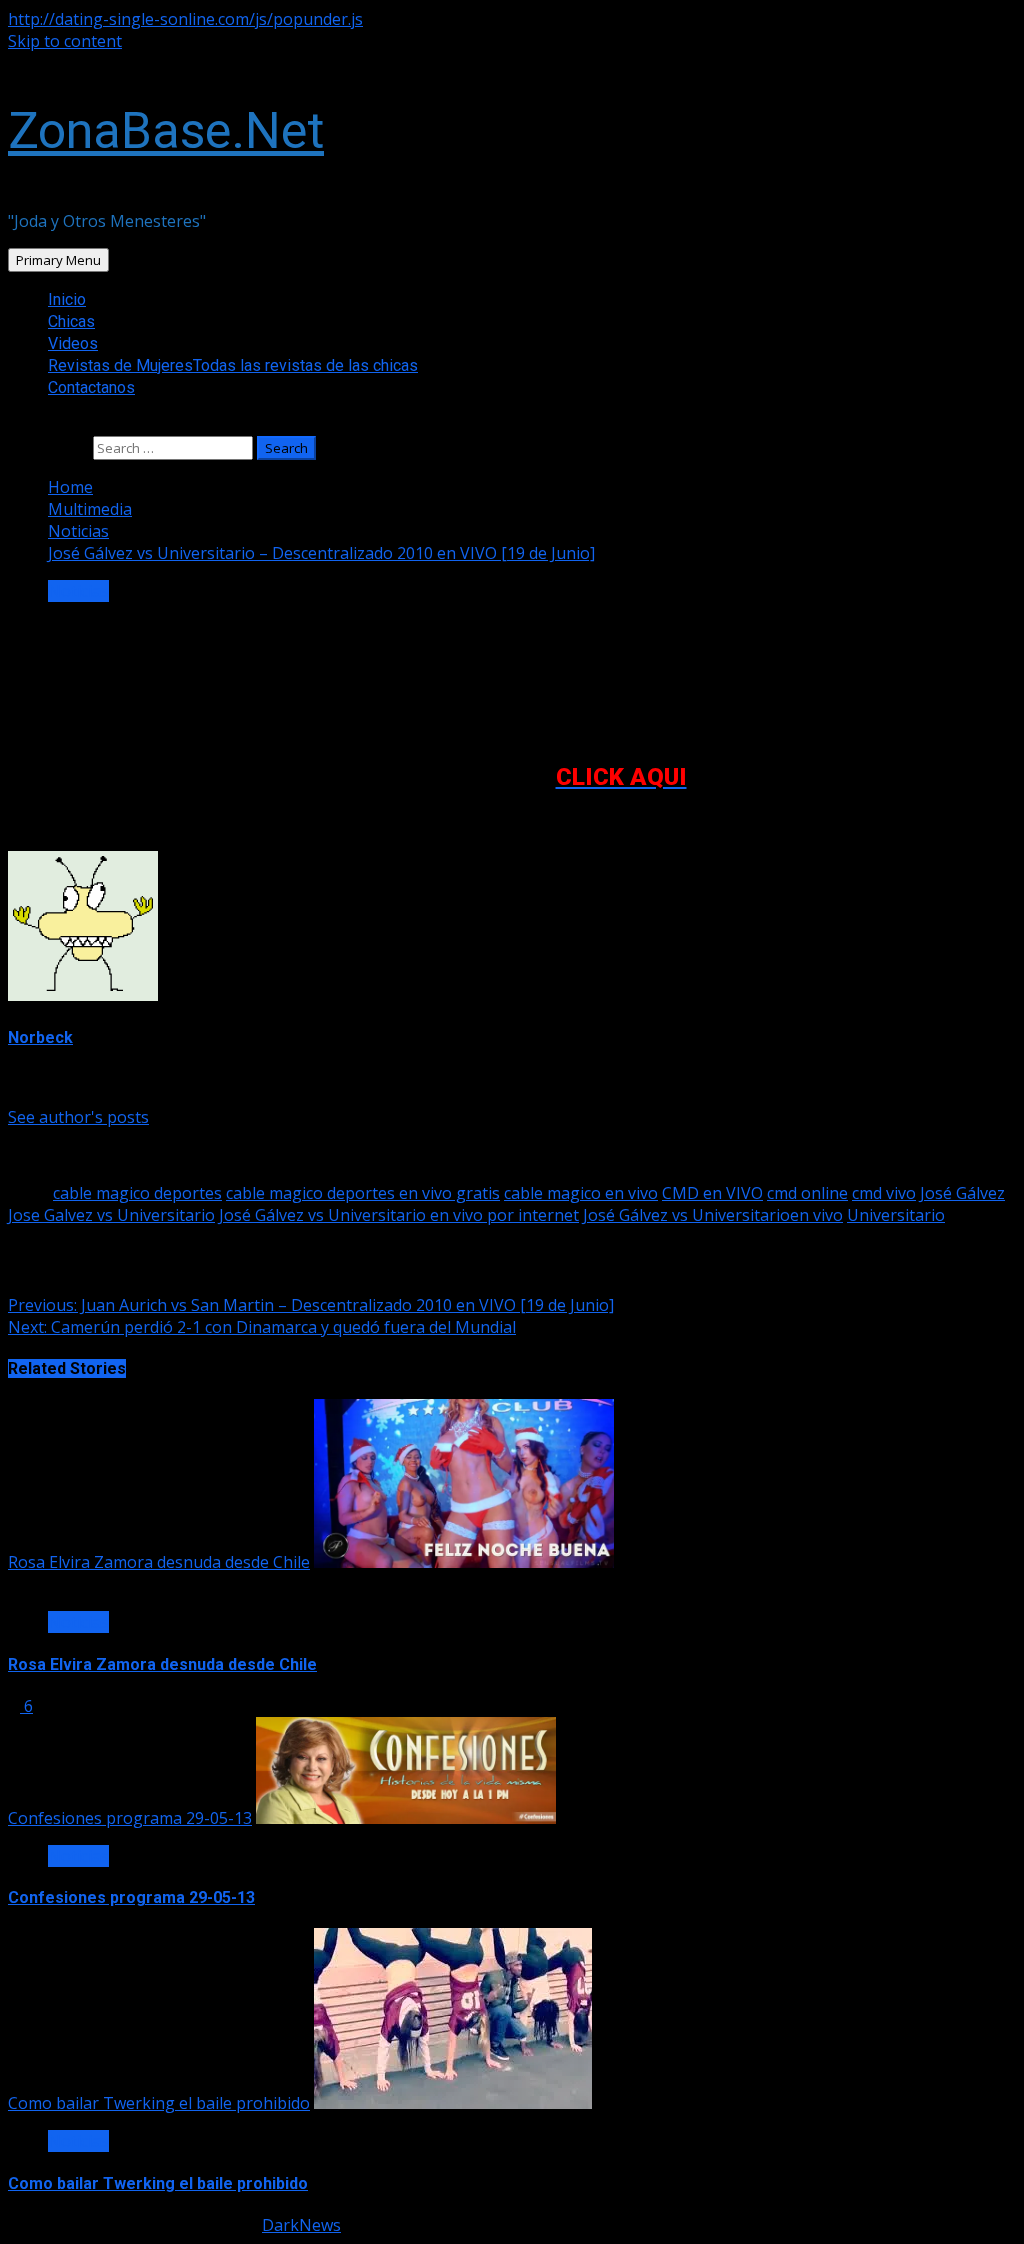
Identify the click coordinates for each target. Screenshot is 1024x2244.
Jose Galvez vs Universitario (111, 1215)
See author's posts (78, 1117)
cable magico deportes (137, 1193)
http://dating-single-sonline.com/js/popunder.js (185, 19)
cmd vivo (884, 1193)
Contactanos (91, 387)
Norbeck (40, 1037)
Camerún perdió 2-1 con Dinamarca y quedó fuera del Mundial (262, 1327)
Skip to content (65, 41)
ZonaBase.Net (166, 131)
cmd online (807, 1193)
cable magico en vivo (581, 1193)
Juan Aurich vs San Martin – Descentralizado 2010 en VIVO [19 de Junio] (311, 1305)
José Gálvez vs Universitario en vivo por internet (399, 1215)
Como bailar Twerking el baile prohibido (159, 2103)
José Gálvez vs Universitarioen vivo (713, 1215)
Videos (73, 343)
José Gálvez (962, 1193)
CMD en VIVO (712, 1193)
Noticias (78, 591)
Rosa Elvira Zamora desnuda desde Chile (159, 1562)
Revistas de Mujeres (233, 365)
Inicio (67, 299)
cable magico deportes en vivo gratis (363, 1193)
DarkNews (301, 2225)
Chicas (71, 321)
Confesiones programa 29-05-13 (130, 1818)
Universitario (896, 1215)
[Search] (14, 425)
